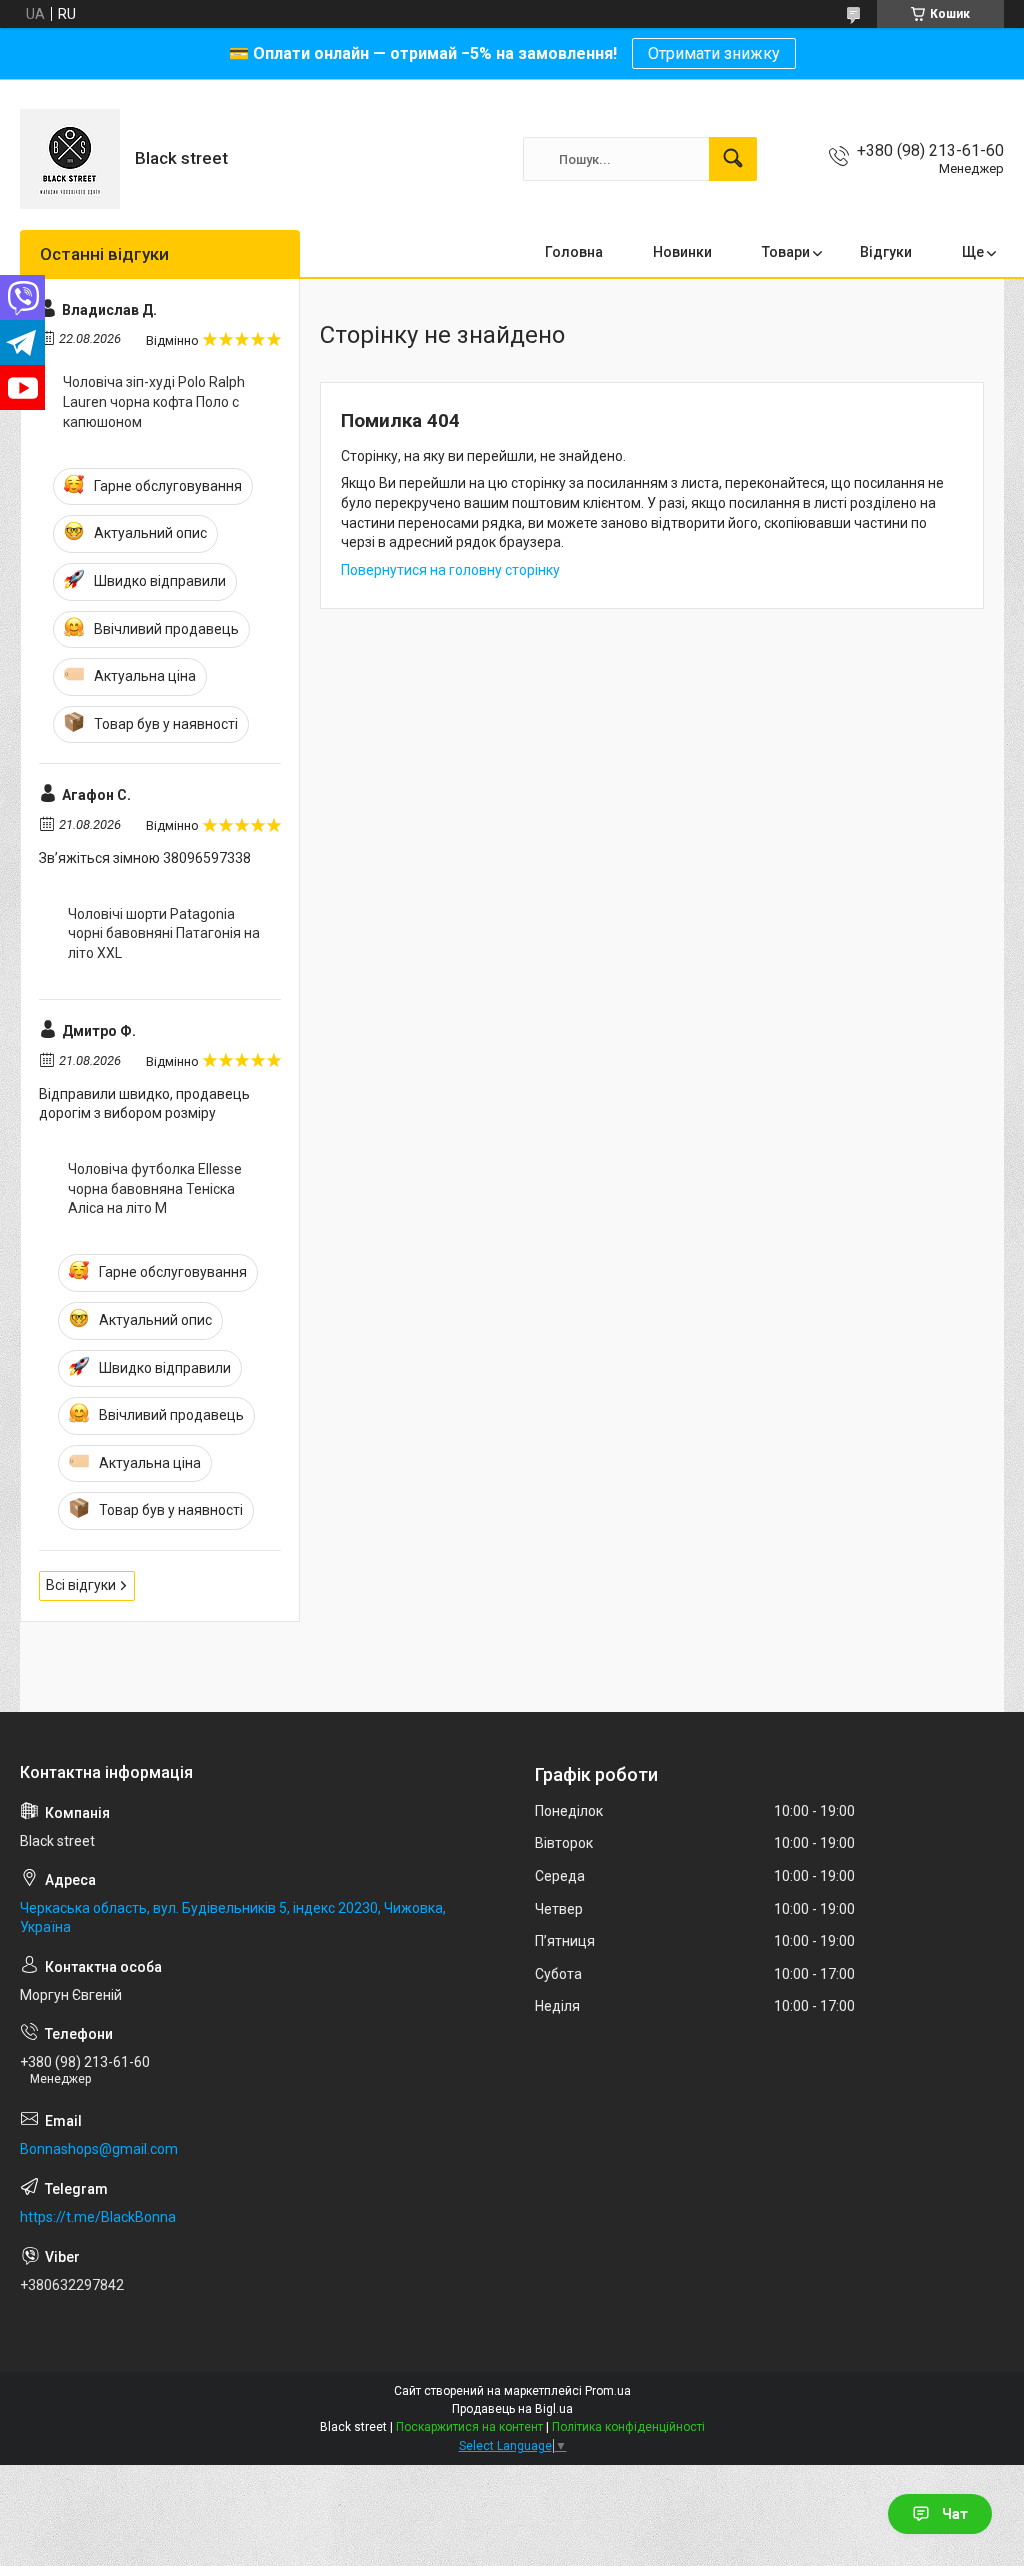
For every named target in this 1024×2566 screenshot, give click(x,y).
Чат (955, 2514)
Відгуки (886, 252)
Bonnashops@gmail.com (99, 2149)
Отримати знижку (714, 53)
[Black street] (70, 159)
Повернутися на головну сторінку (450, 570)
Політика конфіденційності (628, 2427)
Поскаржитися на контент (469, 2427)
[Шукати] (733, 159)
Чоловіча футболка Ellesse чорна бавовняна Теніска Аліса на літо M (155, 1188)
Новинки (682, 252)
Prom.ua (608, 2391)
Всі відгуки (81, 1585)
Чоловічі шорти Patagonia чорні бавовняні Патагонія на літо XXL (164, 933)
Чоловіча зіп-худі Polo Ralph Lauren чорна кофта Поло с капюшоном (154, 401)
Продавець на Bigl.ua (512, 2409)
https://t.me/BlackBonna (98, 2217)
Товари (786, 252)
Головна (574, 252)
